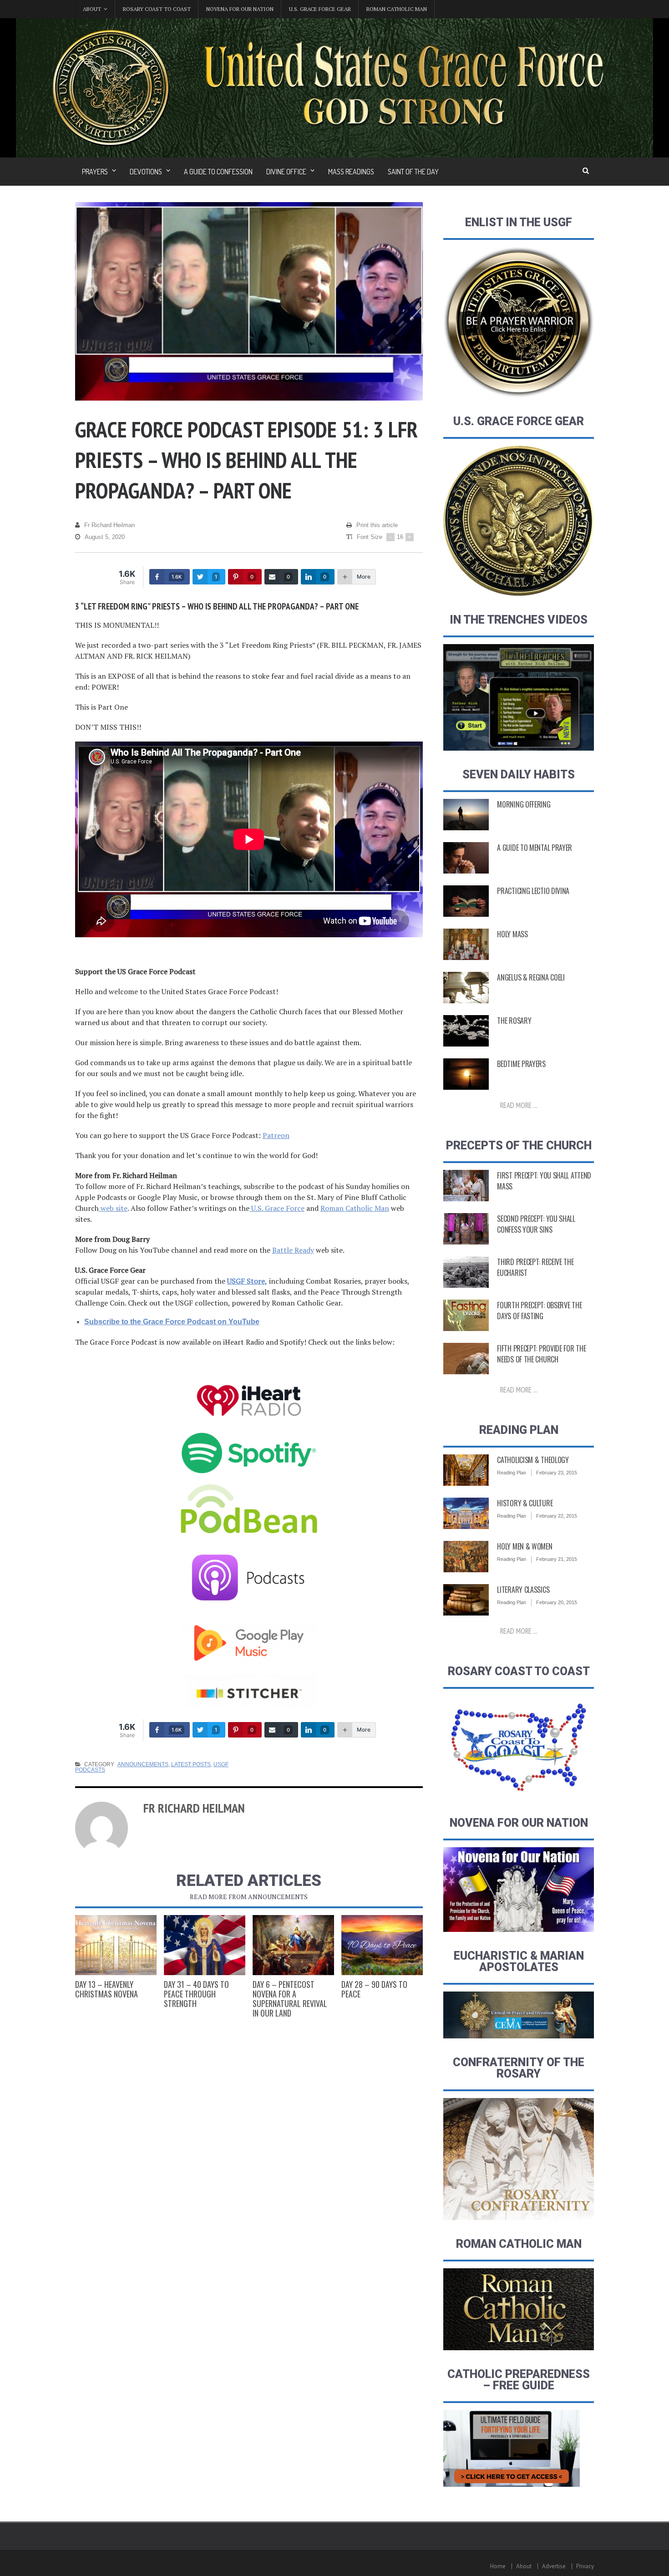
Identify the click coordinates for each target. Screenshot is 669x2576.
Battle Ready (293, 1250)
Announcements (143, 1764)
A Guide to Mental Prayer (535, 848)
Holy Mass (512, 934)
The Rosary (514, 1021)
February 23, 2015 (557, 1473)
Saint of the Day (413, 172)
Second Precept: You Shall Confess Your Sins (536, 1224)
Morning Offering (524, 804)
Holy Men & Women (525, 1546)
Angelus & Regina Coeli (531, 977)
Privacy (585, 2566)
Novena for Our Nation (240, 9)
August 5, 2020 (105, 537)
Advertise (554, 2566)
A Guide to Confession (218, 172)
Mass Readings (351, 172)
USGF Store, (247, 1281)
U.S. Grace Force (277, 1208)
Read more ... (519, 1105)
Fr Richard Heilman (109, 525)
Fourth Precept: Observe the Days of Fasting (539, 1311)
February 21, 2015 (557, 1559)
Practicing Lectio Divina (533, 891)
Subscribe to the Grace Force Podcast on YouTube (172, 1322)
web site (113, 1208)
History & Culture (525, 1503)
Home (498, 2566)
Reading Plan (512, 1473)
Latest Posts (191, 1764)
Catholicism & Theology (533, 1460)
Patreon (276, 1135)
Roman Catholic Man (397, 9)
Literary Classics (523, 1590)
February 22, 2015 (557, 1516)
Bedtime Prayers (521, 1064)
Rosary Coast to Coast (157, 9)
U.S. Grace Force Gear (320, 9)
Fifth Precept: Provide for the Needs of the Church (541, 1354)
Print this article (377, 525)
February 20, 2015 (557, 1602)
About (524, 2566)
